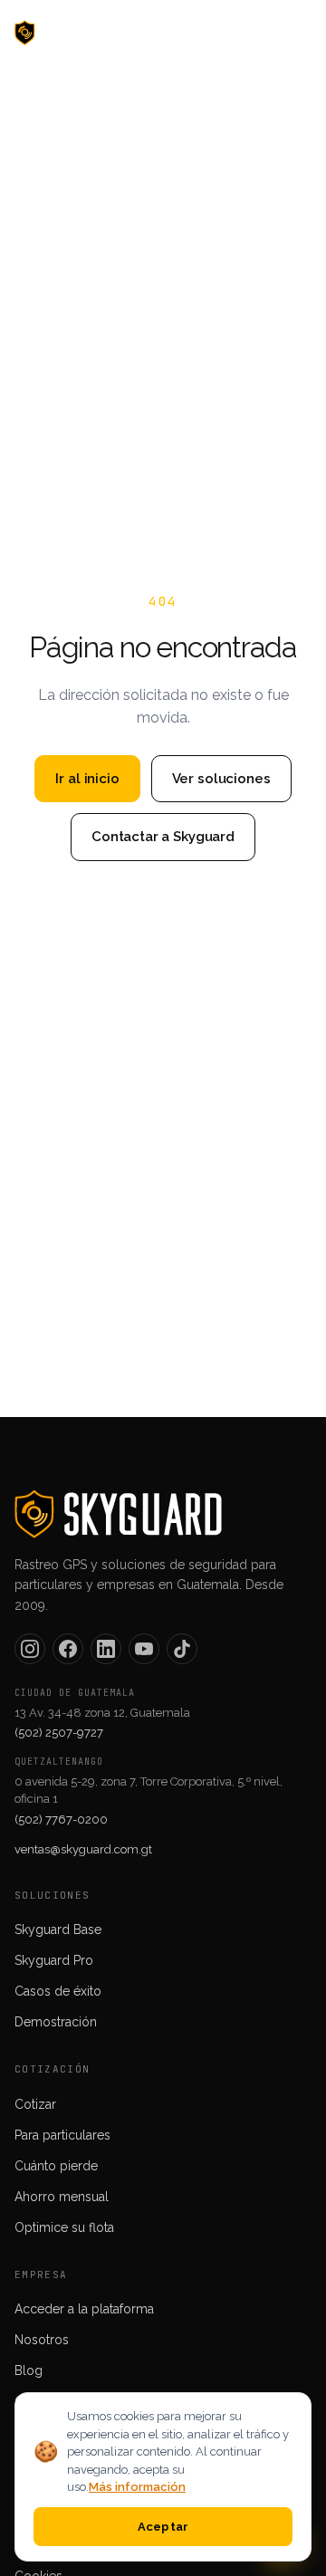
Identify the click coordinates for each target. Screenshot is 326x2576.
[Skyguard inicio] (68, 33)
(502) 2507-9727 (59, 1733)
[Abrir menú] (292, 33)
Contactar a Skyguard (163, 837)
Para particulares (62, 2135)
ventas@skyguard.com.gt (83, 1849)
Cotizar (35, 2104)
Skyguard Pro (54, 1960)
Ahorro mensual (62, 2197)
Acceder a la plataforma (84, 2309)
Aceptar (163, 2527)
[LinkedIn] (106, 1649)
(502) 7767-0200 (61, 1819)
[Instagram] (30, 1649)
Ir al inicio (87, 779)
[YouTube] (144, 1649)
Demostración (56, 2022)
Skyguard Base (58, 1930)
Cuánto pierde (56, 2166)
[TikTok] (182, 1649)
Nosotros (42, 2340)
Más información (137, 2487)
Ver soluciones (221, 779)
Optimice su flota (64, 2227)
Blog (29, 2370)
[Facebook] (68, 1649)
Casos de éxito (58, 1991)
